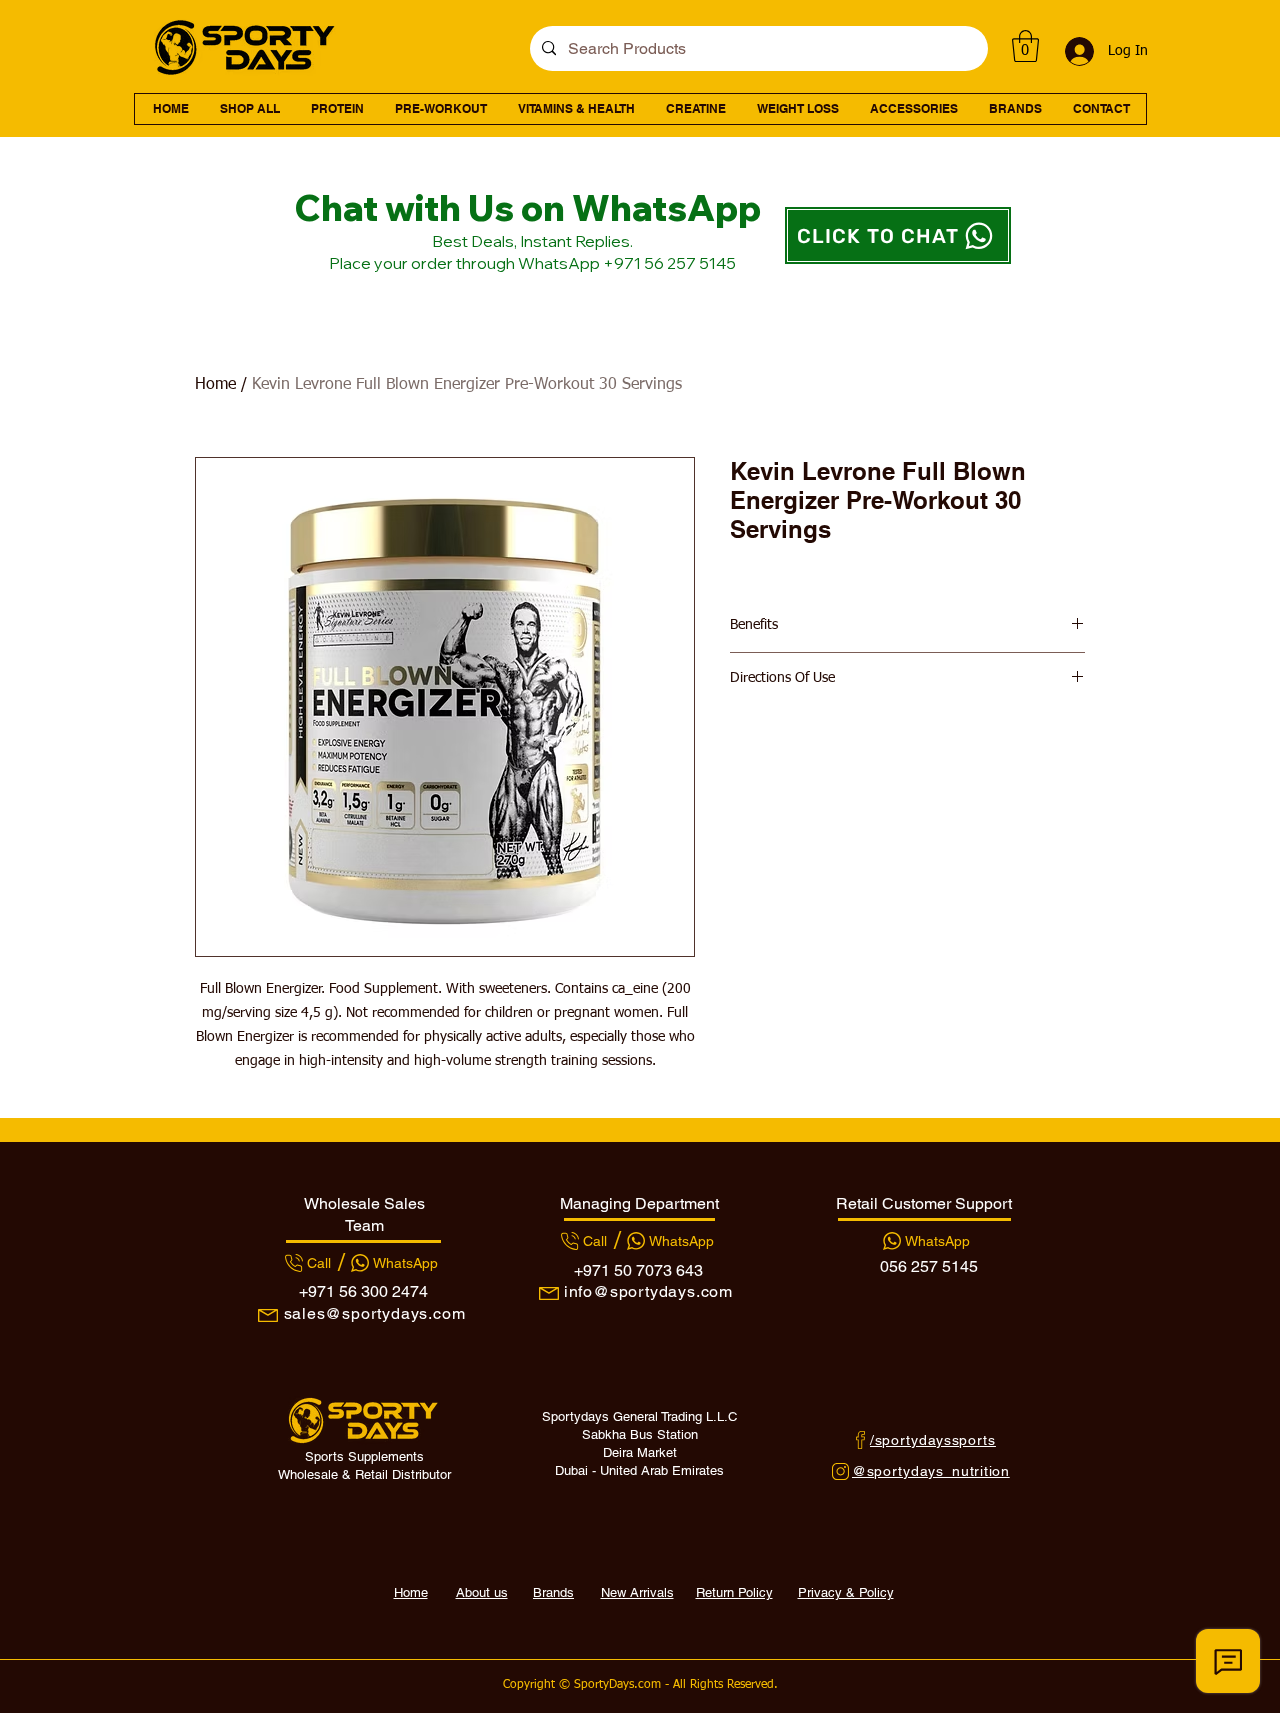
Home (215, 385)
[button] (1025, 46)
